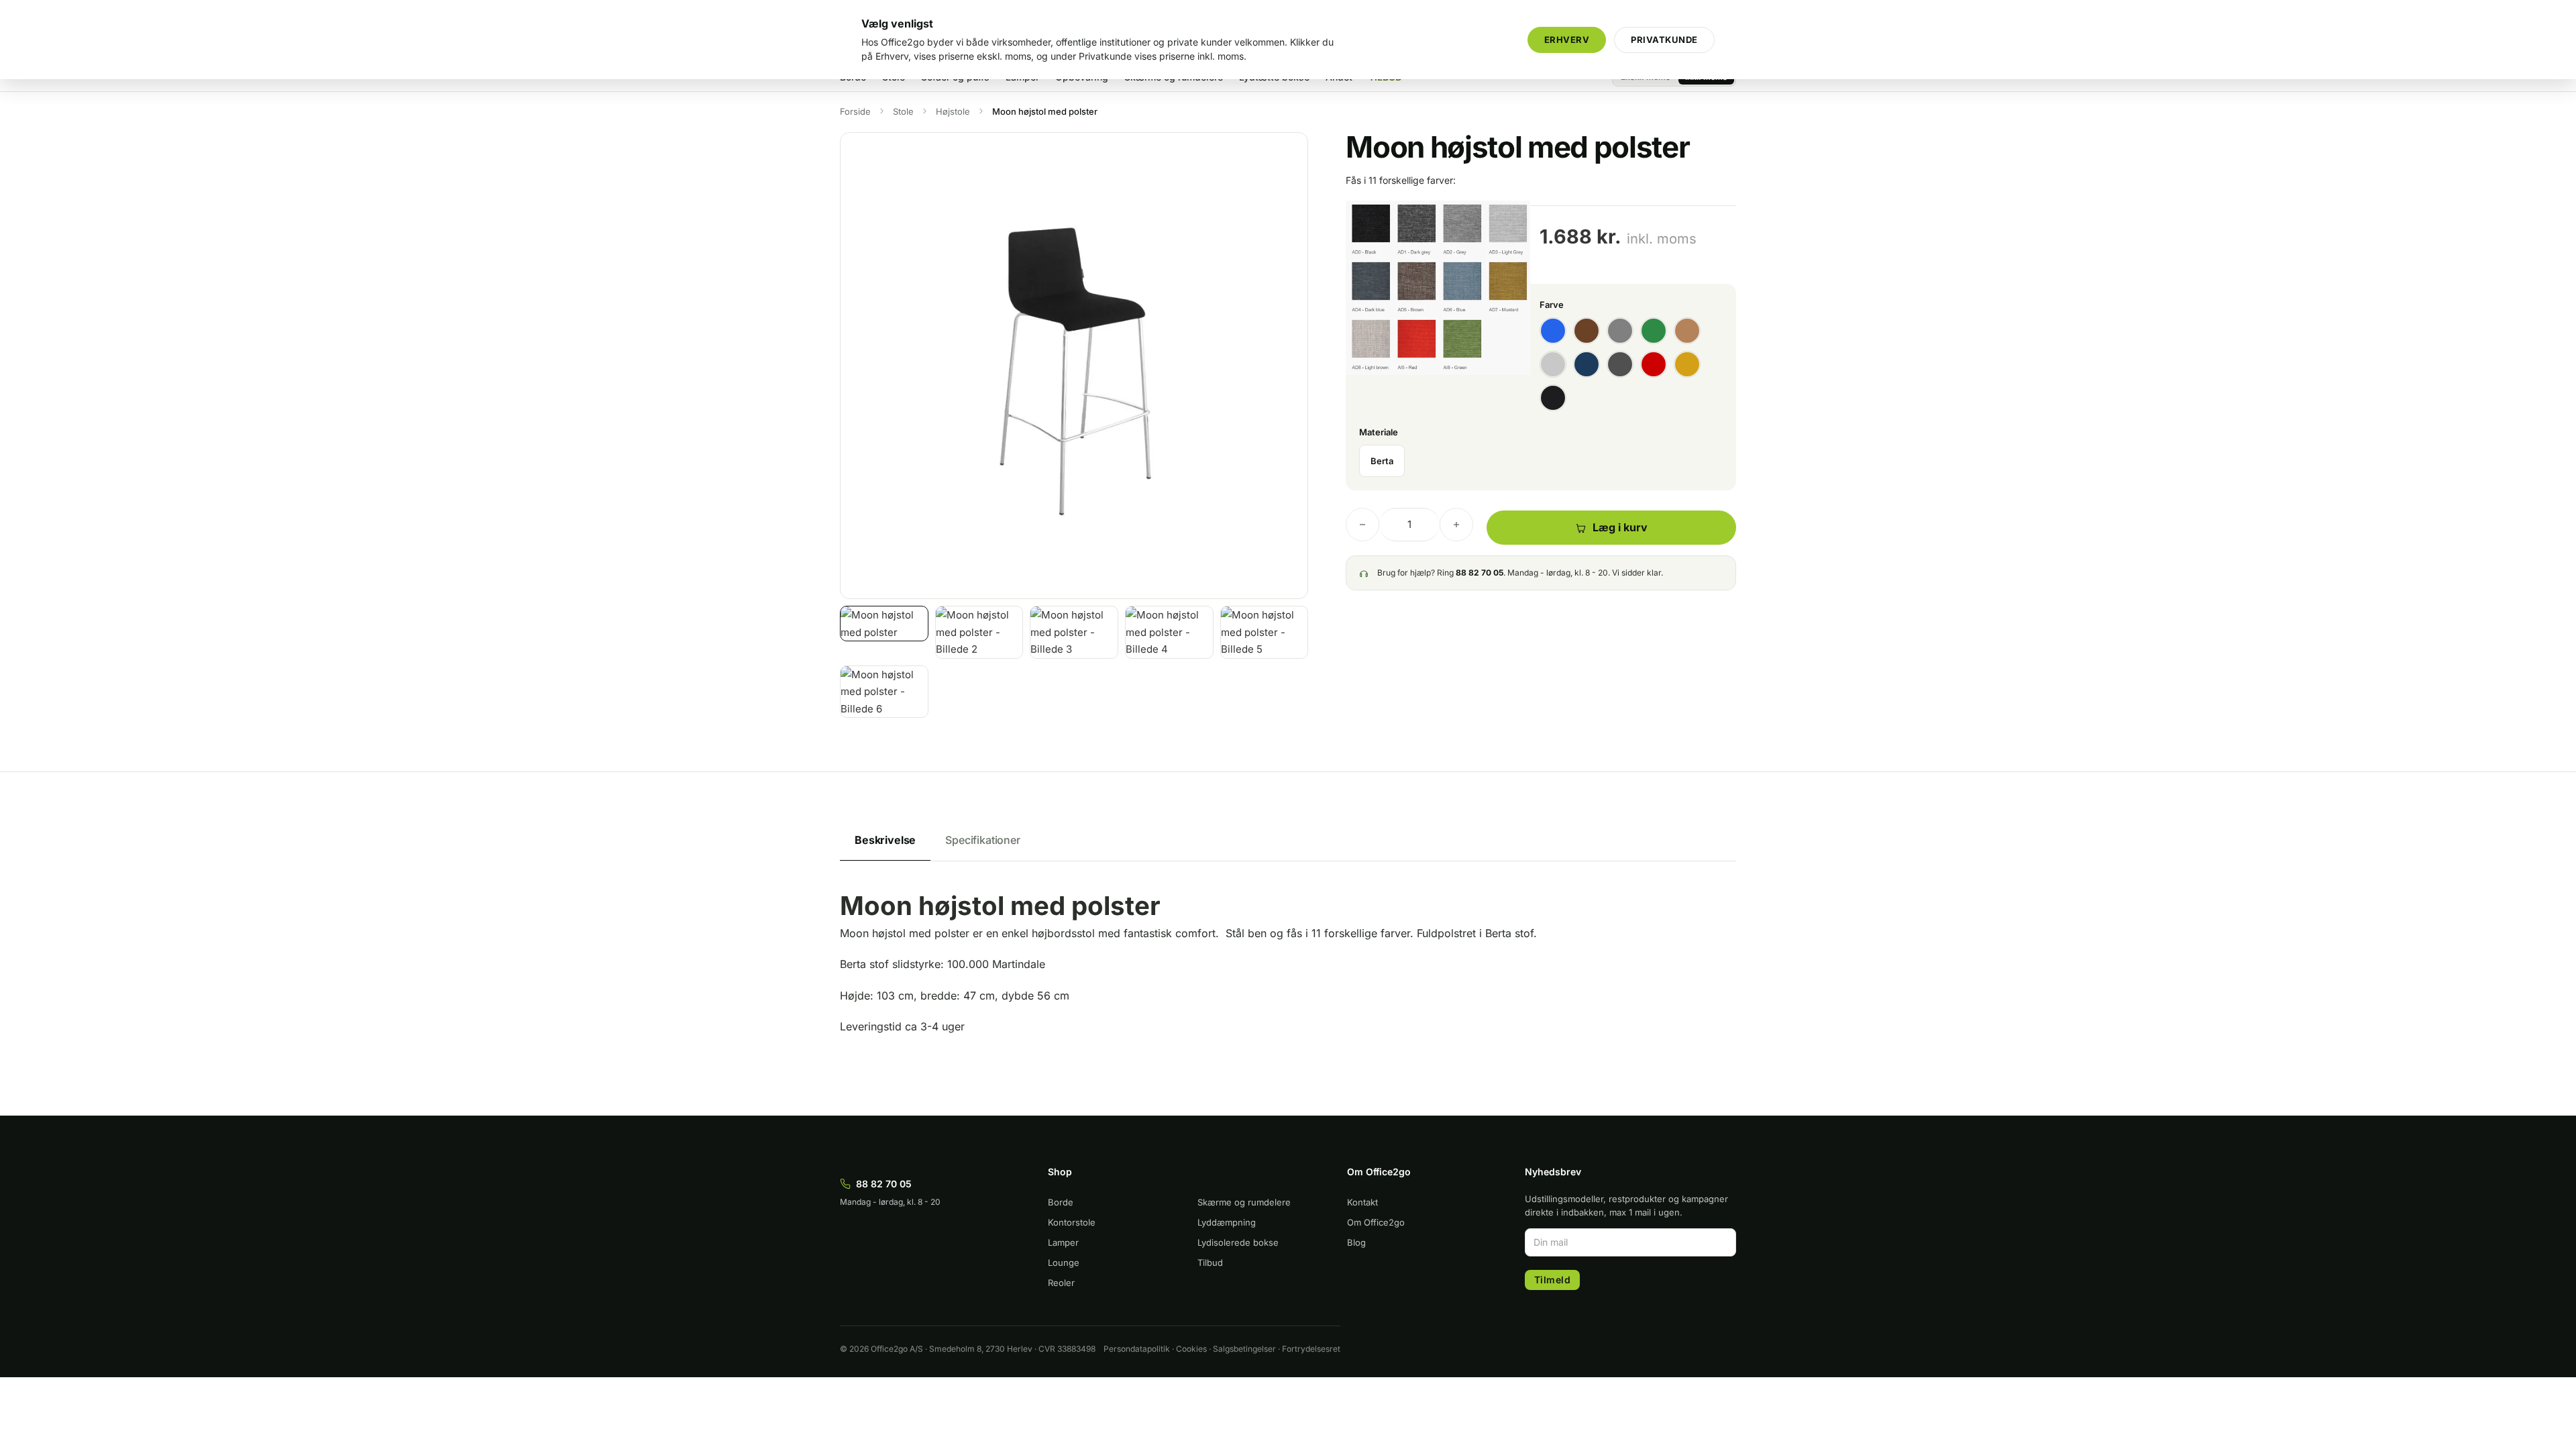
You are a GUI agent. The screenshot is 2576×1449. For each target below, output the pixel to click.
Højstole (953, 111)
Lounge (1064, 1263)
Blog (1356, 1242)
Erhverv (1567, 40)
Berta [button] (1382, 461)
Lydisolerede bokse (1238, 1242)
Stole (903, 111)
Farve (1552, 305)
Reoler (1061, 1283)
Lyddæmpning (1227, 1222)
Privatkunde (1664, 40)
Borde (1061, 1202)
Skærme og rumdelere (1244, 1202)
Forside (855, 111)
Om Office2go (1376, 1222)
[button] (1290, 150)
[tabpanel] (1288, 977)
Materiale (1379, 432)
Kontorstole (1072, 1222)
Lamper (1063, 1242)
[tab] (885, 841)
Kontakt (1362, 1202)
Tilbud (1210, 1263)
